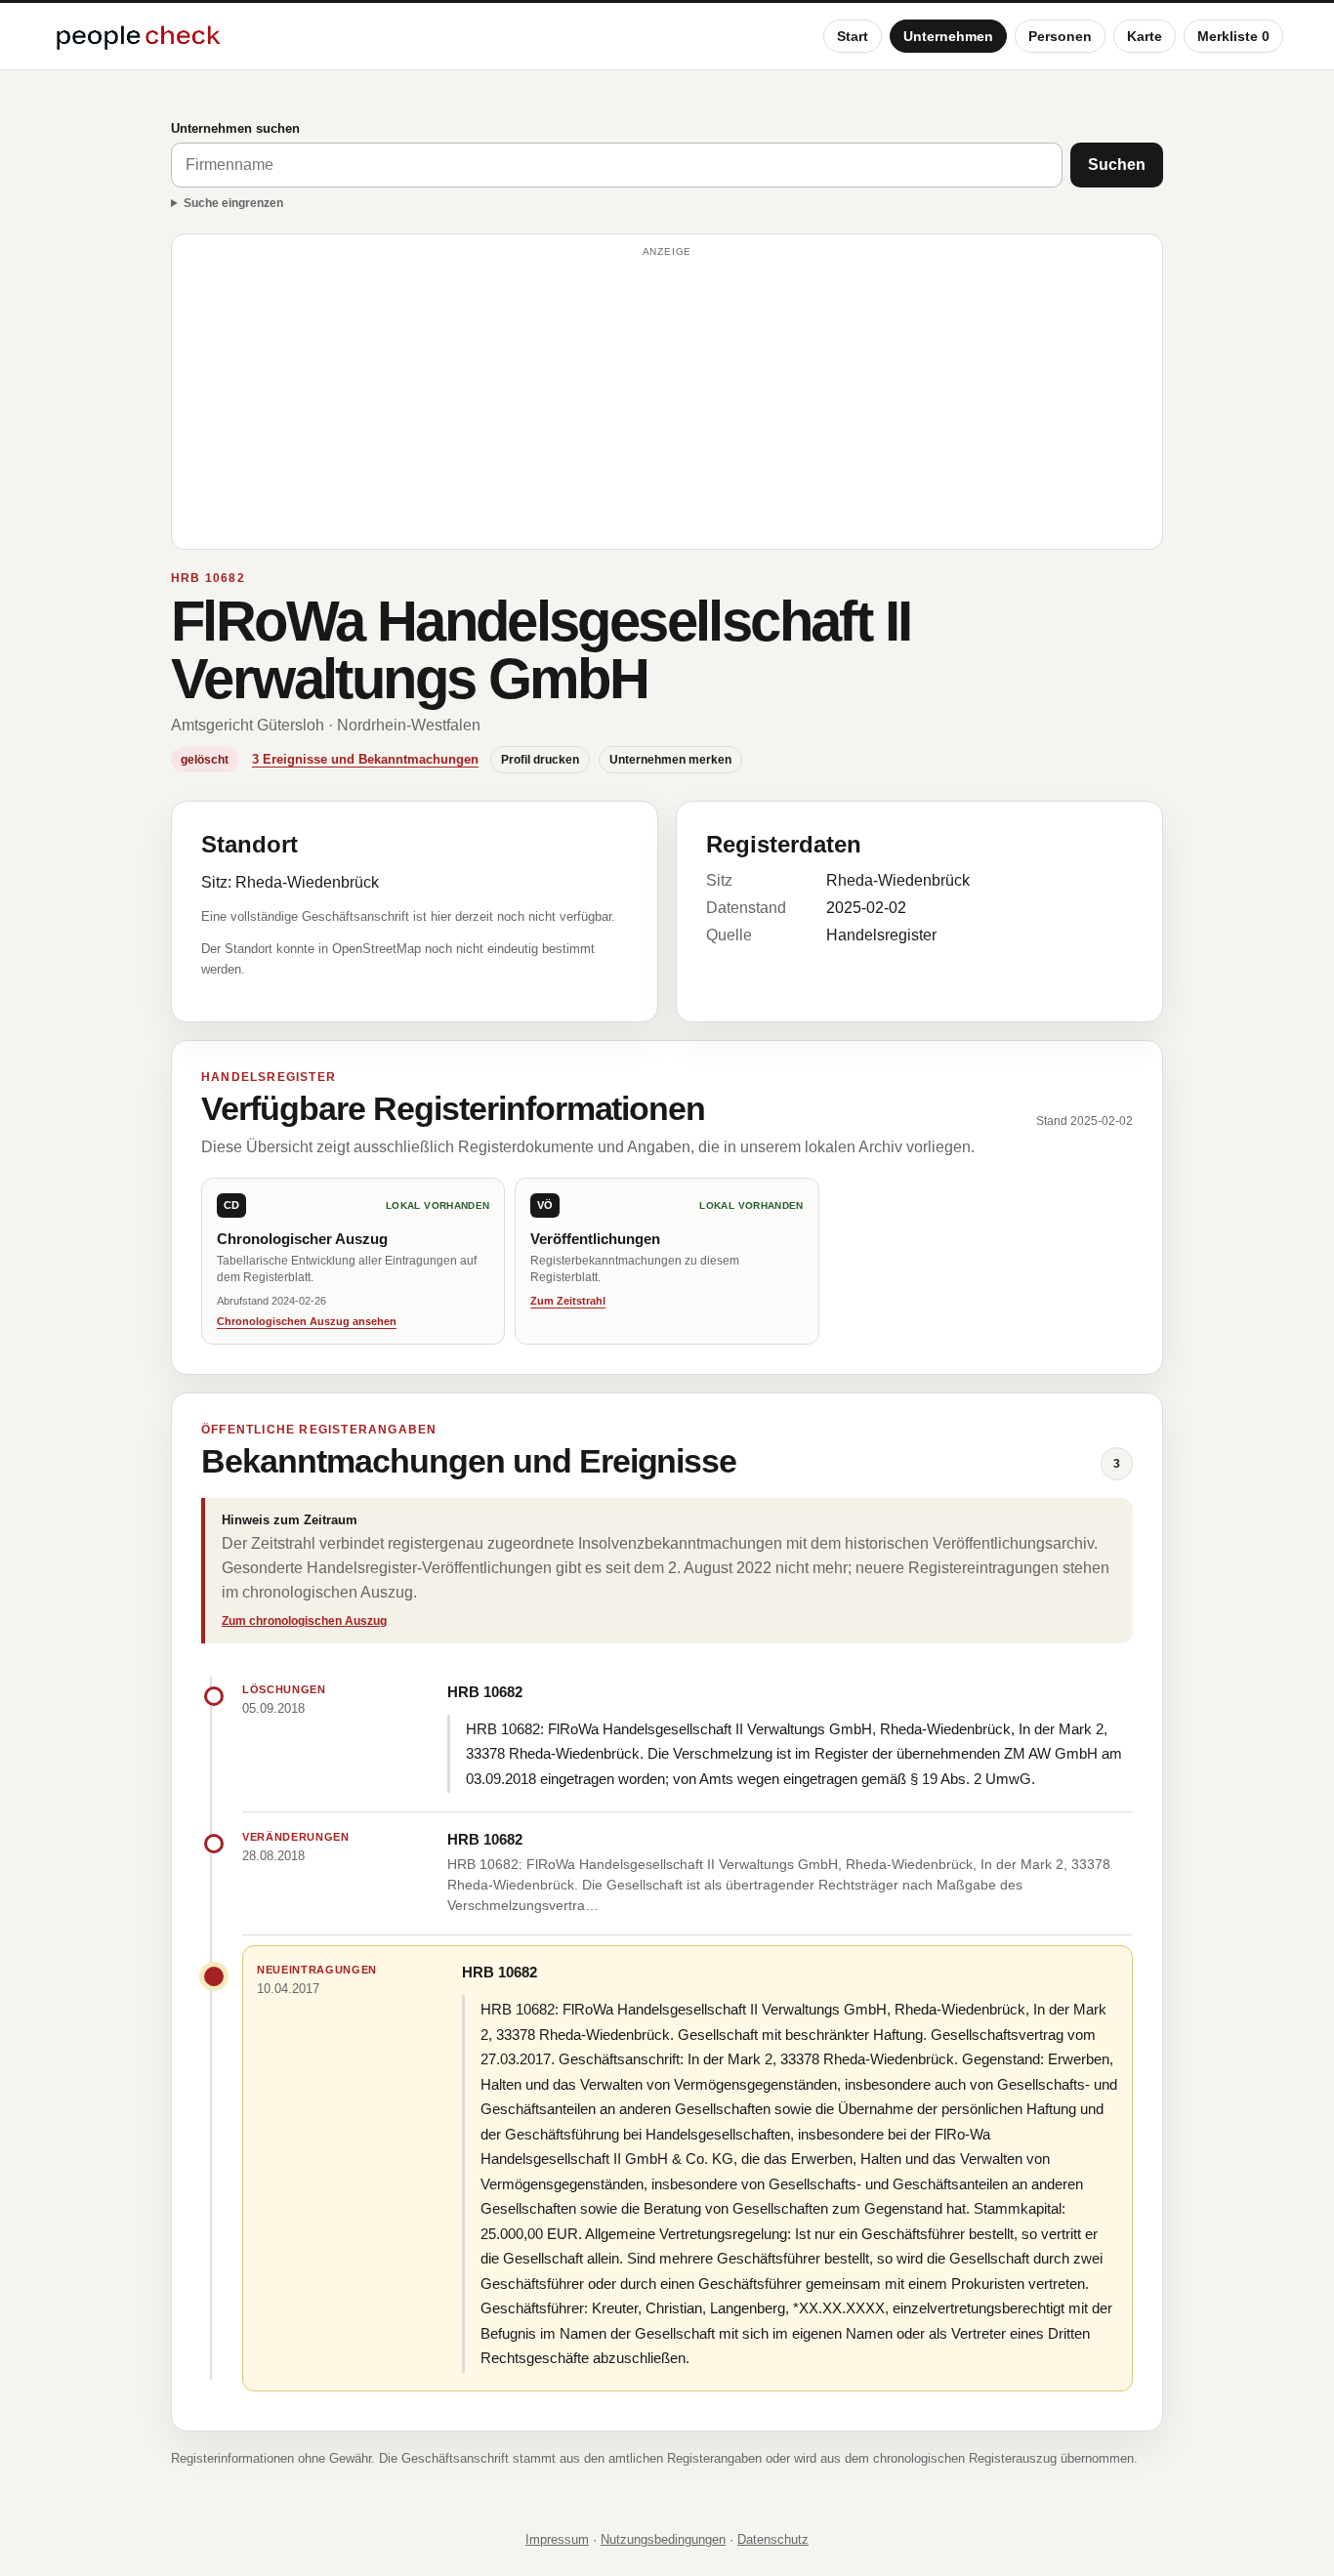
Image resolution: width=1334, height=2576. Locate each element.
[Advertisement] (667, 400)
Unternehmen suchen (235, 128)
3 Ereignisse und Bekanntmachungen (365, 759)
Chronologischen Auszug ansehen (307, 1321)
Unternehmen (948, 36)
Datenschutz (773, 2539)
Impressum (557, 2539)
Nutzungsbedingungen (663, 2539)
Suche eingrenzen (233, 203)
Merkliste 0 (1233, 36)
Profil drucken (540, 760)
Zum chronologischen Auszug (304, 1621)
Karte (1145, 36)
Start (853, 36)
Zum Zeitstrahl (568, 1301)
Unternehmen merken (670, 760)
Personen (1060, 36)
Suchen (1117, 165)
